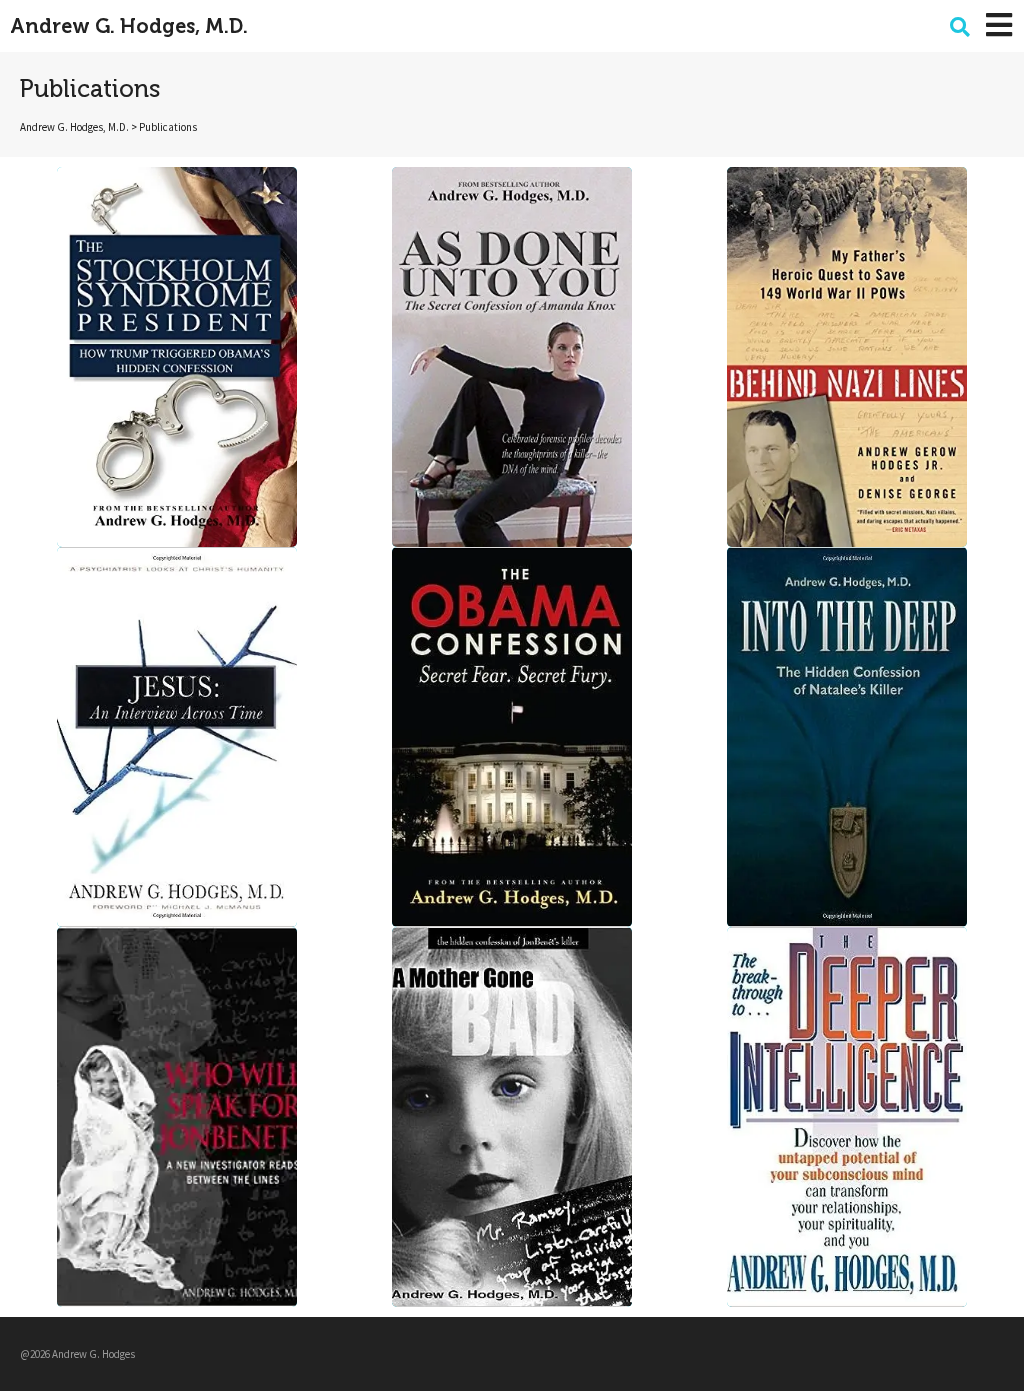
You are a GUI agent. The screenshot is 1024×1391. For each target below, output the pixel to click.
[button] (960, 27)
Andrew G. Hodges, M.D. (129, 26)
